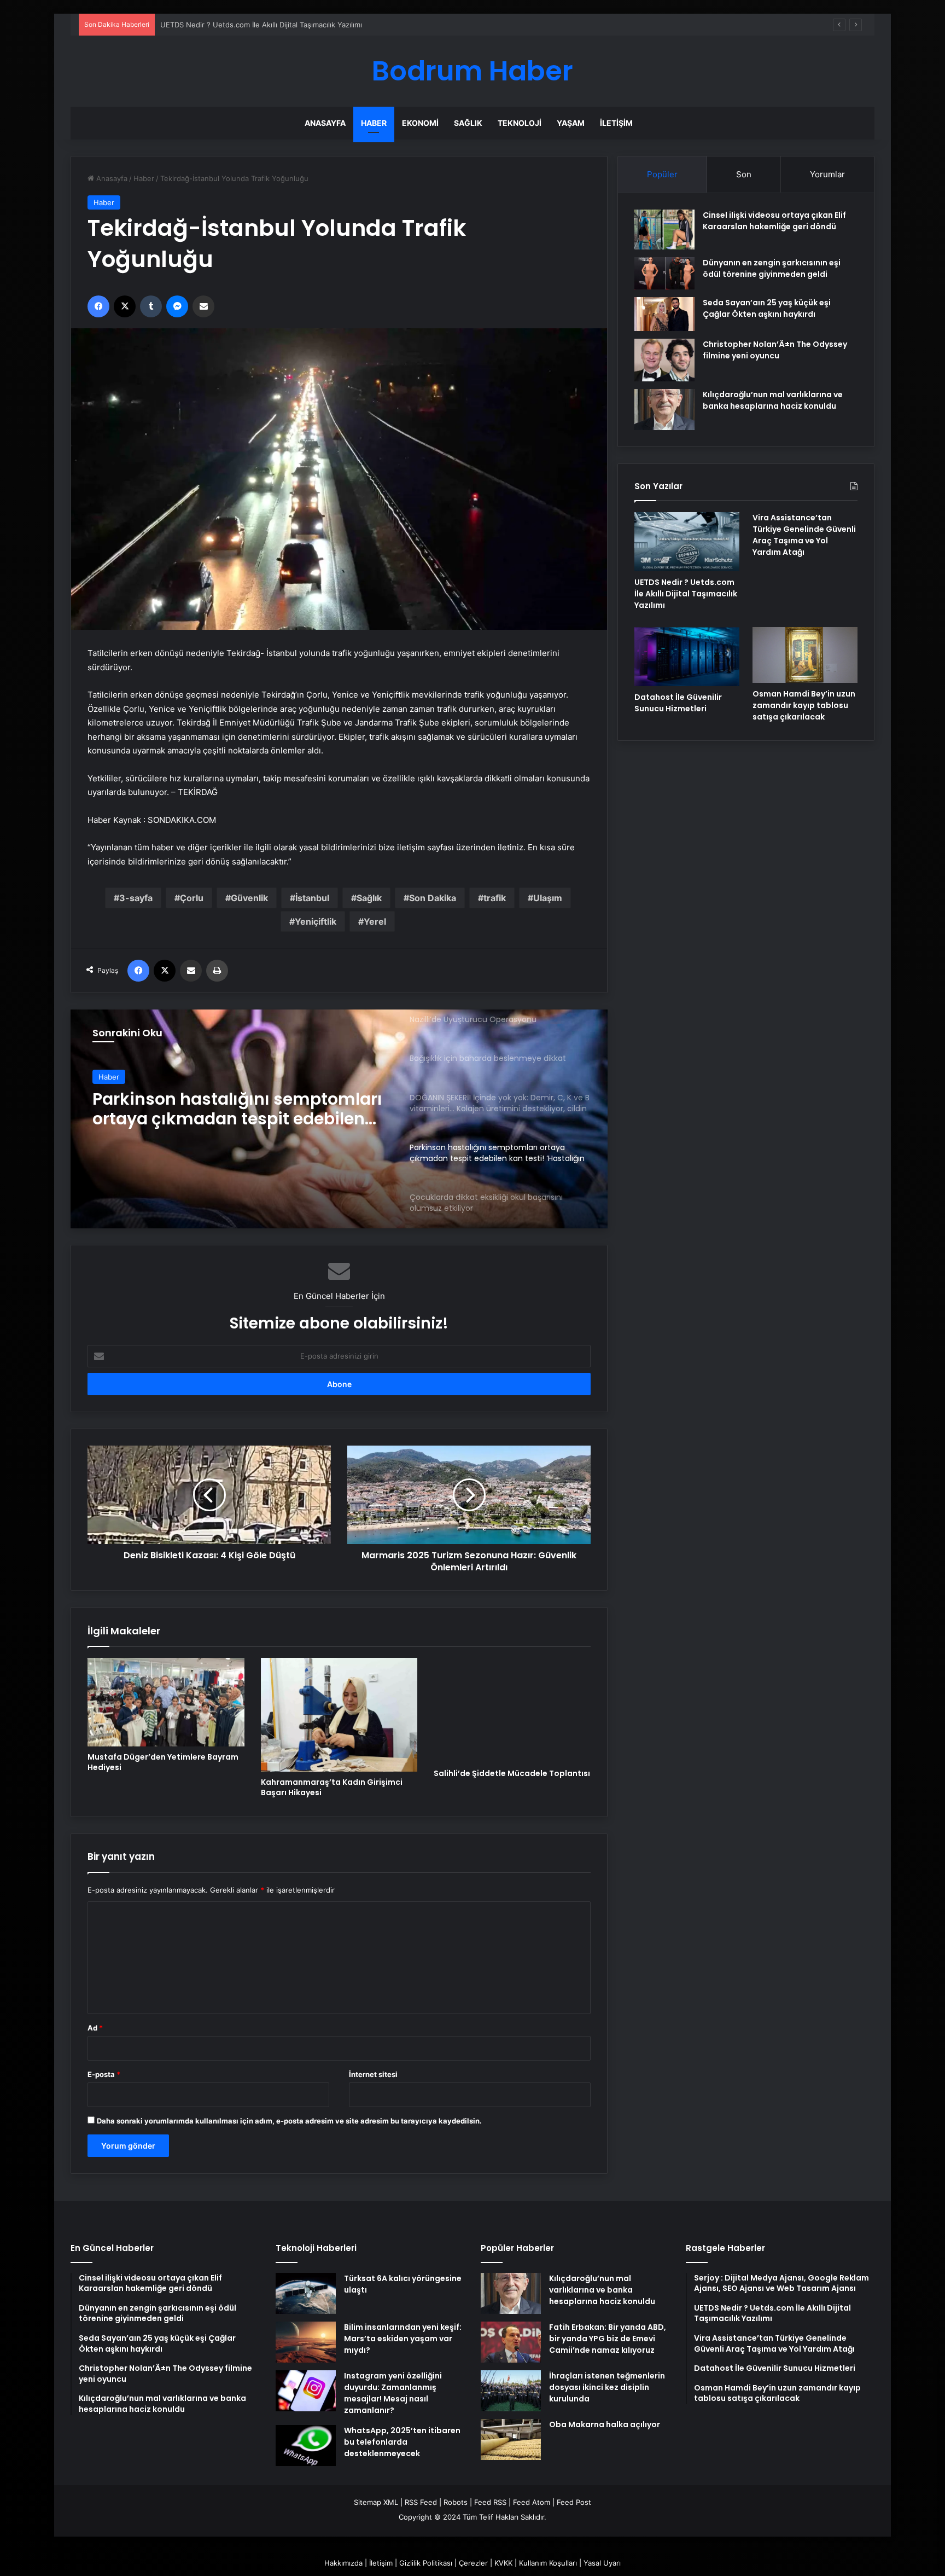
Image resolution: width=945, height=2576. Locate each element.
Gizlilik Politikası (426, 2563)
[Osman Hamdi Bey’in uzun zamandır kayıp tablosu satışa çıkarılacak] (805, 655)
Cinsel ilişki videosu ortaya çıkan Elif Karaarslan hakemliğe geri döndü (774, 221)
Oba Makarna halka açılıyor (605, 2424)
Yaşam (571, 123)
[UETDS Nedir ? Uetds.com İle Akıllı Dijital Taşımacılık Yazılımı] (687, 542)
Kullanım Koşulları (548, 2563)
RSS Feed (421, 2502)
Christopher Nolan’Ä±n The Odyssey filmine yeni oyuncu (775, 350)
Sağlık (468, 123)
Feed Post (574, 2502)
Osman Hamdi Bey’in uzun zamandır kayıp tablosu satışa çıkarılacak (804, 705)
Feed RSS (490, 2502)
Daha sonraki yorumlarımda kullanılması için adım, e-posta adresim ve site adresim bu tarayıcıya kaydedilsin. (289, 2121)
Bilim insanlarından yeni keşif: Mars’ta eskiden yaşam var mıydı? (403, 2339)
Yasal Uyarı (602, 2563)
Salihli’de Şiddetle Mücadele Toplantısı (512, 1773)
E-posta (104, 2074)
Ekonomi (420, 123)
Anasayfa (325, 123)
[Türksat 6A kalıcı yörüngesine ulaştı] (306, 2293)
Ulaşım (548, 898)
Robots (456, 2502)
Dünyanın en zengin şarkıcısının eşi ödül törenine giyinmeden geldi (772, 268)
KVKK (503, 2563)
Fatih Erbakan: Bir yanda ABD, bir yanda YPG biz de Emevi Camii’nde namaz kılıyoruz (608, 2339)
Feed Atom (532, 2502)
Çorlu (192, 898)
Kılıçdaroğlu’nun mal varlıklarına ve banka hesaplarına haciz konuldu (773, 400)
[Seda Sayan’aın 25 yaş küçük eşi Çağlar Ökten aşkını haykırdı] (664, 314)
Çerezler (473, 2563)
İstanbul (312, 898)
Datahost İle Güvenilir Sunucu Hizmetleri (678, 703)
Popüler (662, 174)
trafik (495, 898)
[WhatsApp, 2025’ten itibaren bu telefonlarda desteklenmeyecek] (306, 2446)
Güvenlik (249, 898)
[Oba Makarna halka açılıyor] (511, 2439)
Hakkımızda (343, 2563)
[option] (339, 1119)
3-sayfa (136, 898)
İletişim (616, 123)
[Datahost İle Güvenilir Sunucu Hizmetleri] (687, 657)
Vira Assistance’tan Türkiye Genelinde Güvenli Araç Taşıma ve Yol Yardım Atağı (294, 25)
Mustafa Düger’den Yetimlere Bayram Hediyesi (163, 1762)
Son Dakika (433, 898)
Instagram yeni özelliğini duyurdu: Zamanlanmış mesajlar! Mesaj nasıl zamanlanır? (393, 2393)
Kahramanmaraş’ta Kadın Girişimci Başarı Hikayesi (332, 1787)
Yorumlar (827, 174)
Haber (374, 123)
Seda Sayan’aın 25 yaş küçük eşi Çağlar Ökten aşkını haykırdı (767, 308)
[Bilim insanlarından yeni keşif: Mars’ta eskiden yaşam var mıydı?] (306, 2342)
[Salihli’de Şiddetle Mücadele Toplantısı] (512, 1710)
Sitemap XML (376, 2502)
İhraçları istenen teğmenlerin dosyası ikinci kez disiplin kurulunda (607, 2387)
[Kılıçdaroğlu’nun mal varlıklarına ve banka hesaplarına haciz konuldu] (664, 410)
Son (744, 174)
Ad (95, 2028)
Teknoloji (520, 123)
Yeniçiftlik (316, 921)
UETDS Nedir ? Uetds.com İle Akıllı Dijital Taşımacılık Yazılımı (686, 594)
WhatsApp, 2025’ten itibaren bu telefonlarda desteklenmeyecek (402, 2442)
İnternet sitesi (373, 2074)
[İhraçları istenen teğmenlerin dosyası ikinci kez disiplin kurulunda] (511, 2391)
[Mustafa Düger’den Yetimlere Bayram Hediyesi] (166, 1702)
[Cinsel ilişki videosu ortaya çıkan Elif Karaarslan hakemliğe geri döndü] (664, 230)
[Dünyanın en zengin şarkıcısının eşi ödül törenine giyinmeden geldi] (664, 273)
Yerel (375, 921)
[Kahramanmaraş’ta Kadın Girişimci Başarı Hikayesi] (339, 1715)
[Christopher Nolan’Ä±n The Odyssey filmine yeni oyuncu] (664, 360)
